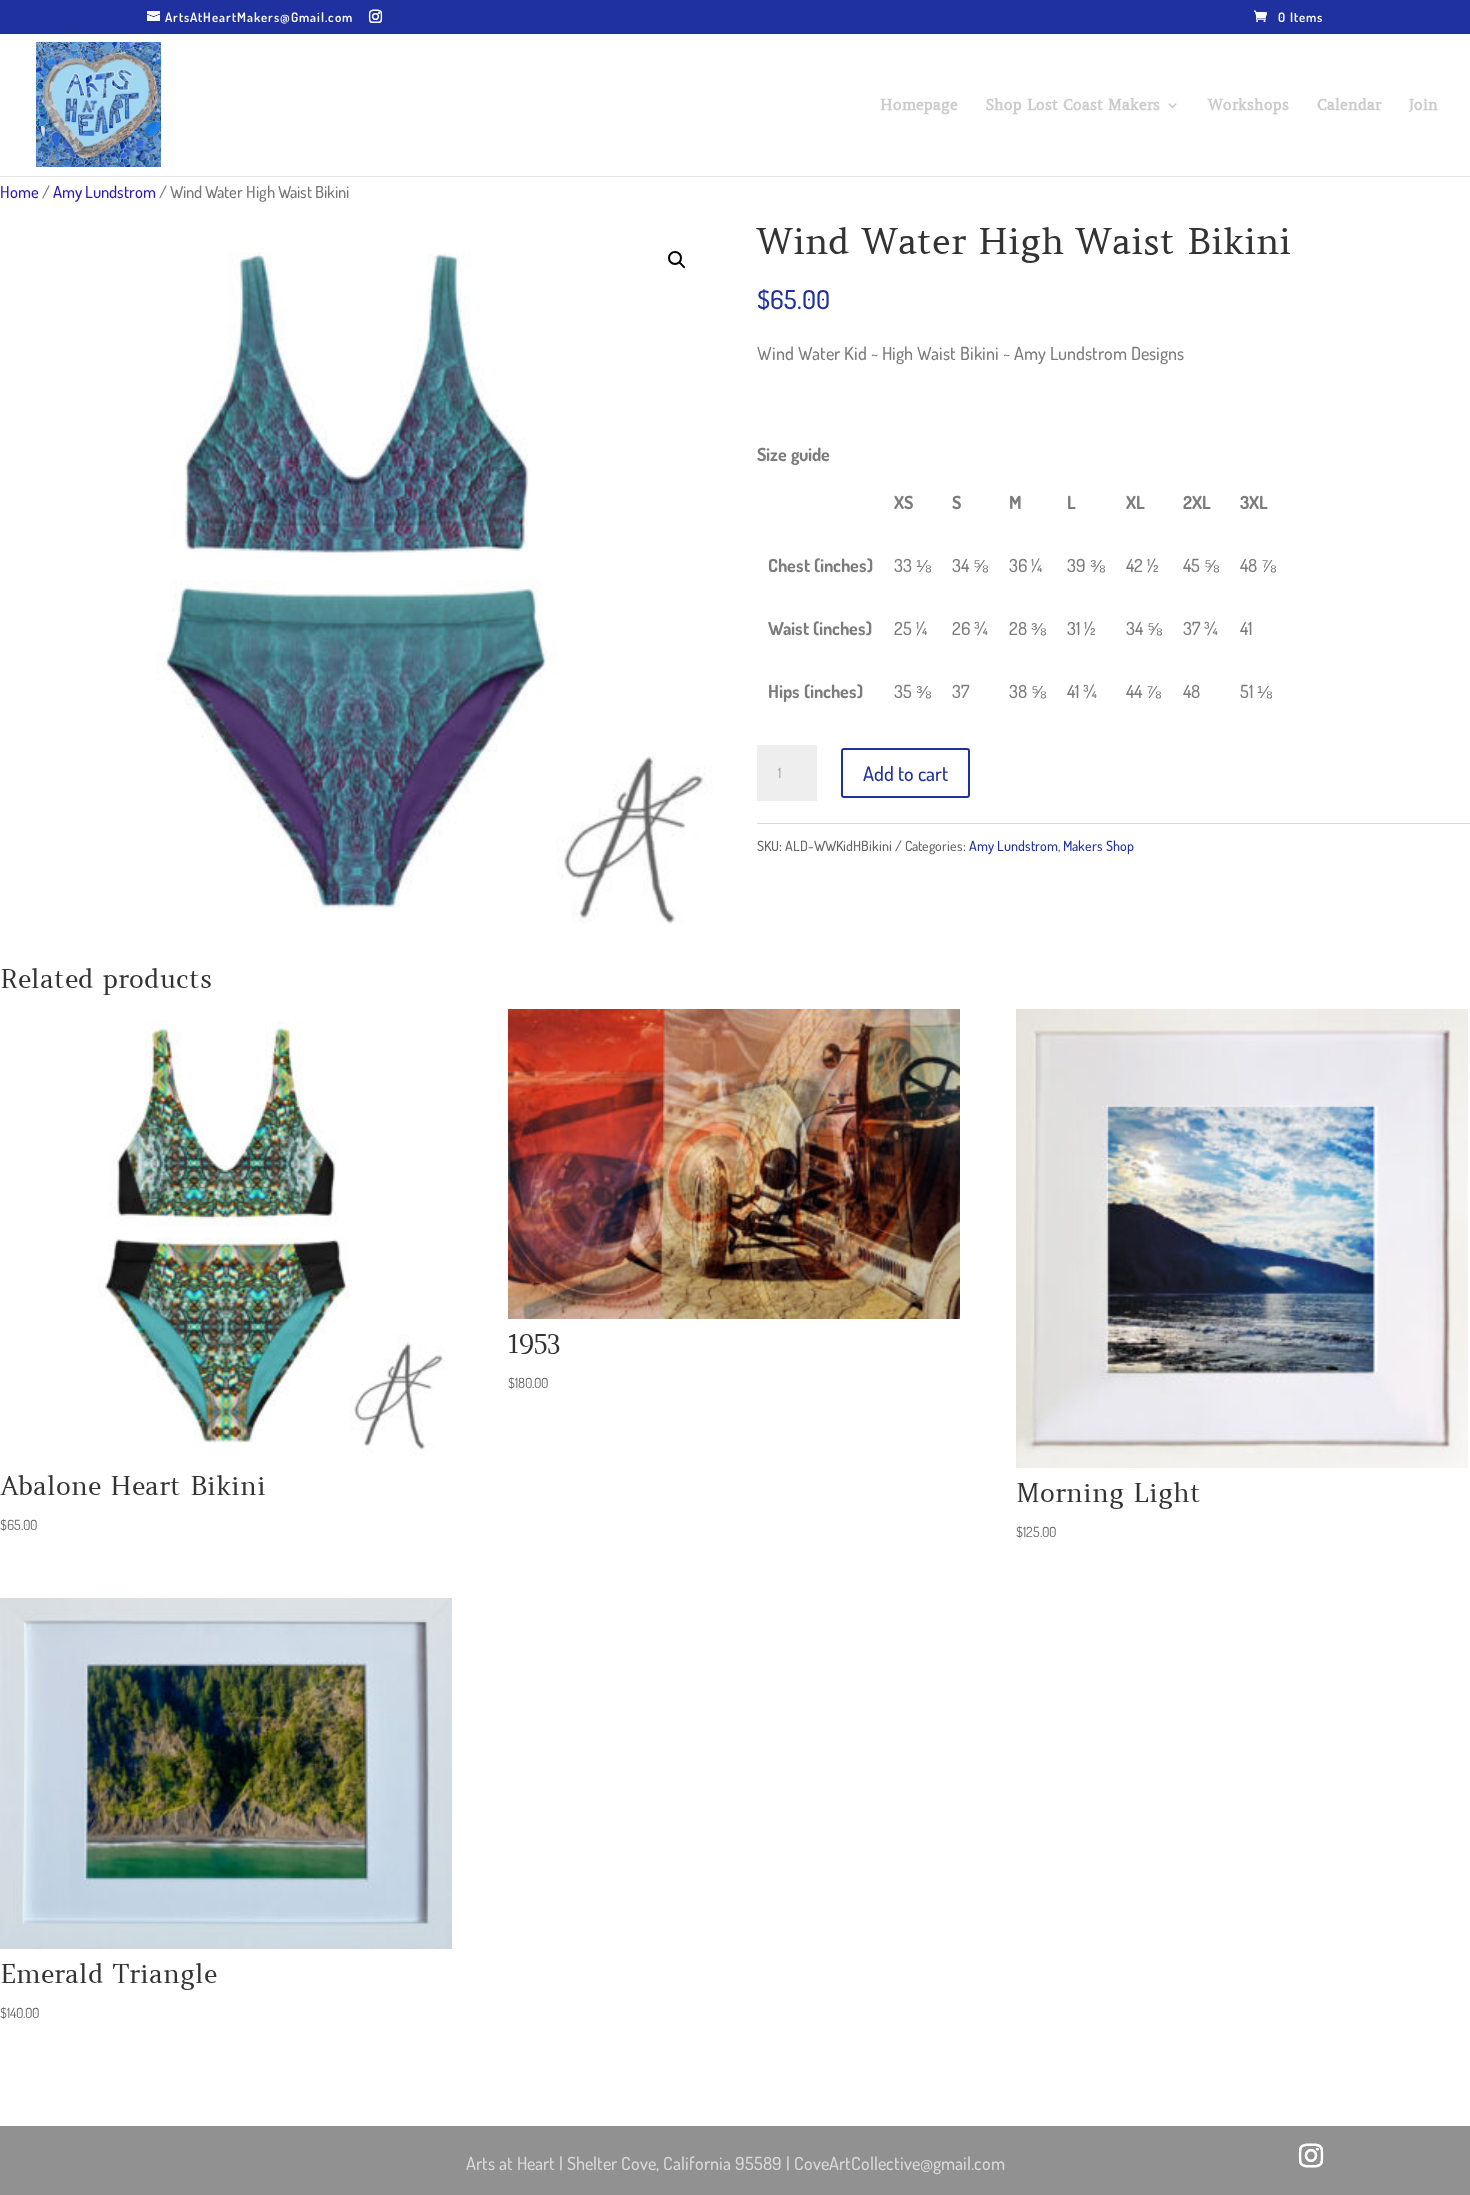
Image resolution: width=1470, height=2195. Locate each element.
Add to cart (905, 773)
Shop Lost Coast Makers (1073, 106)
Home (19, 191)
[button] (677, 260)
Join (1423, 106)
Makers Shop (1098, 845)
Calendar (1349, 106)
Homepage (919, 106)
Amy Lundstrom (104, 191)
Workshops (1248, 106)
